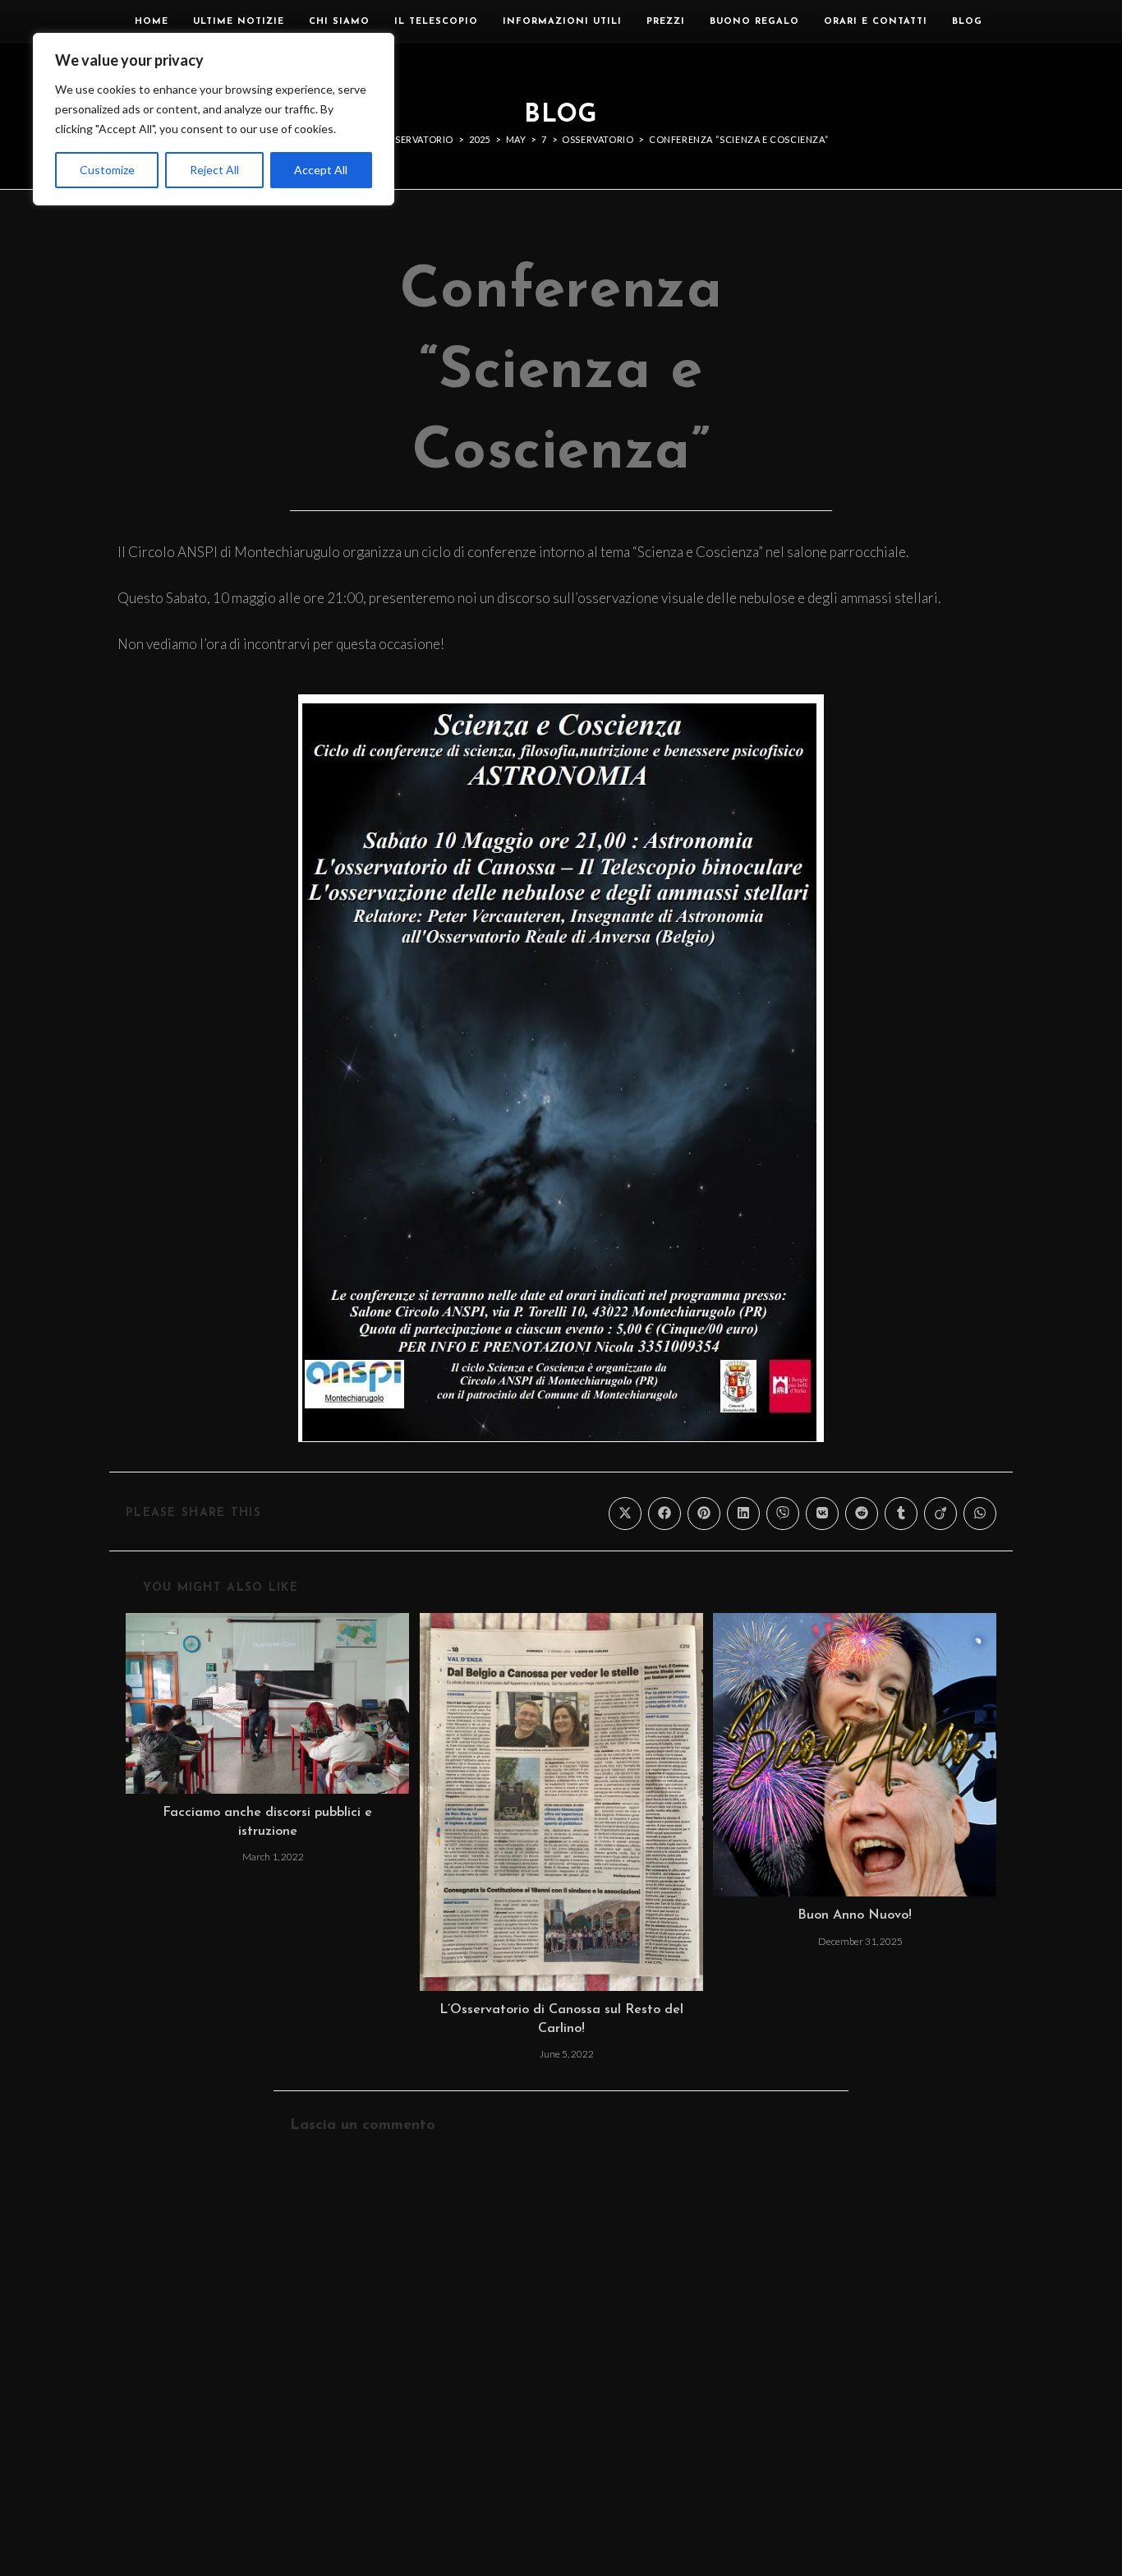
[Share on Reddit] (862, 1514)
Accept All (321, 170)
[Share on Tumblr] (901, 1514)
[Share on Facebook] (664, 1514)
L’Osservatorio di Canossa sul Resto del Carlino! (561, 2019)
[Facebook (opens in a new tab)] (1013, 21)
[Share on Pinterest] (704, 1514)
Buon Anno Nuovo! (855, 1915)
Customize (107, 170)
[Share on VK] (822, 1514)
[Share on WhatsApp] (980, 1514)
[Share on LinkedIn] (743, 1514)
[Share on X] (625, 1514)
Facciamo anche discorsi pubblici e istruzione (267, 1822)
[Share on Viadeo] (940, 1514)
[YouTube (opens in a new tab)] (1061, 21)
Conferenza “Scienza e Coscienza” (738, 139)
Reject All (214, 170)
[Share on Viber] (783, 1514)
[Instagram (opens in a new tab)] (1037, 21)
